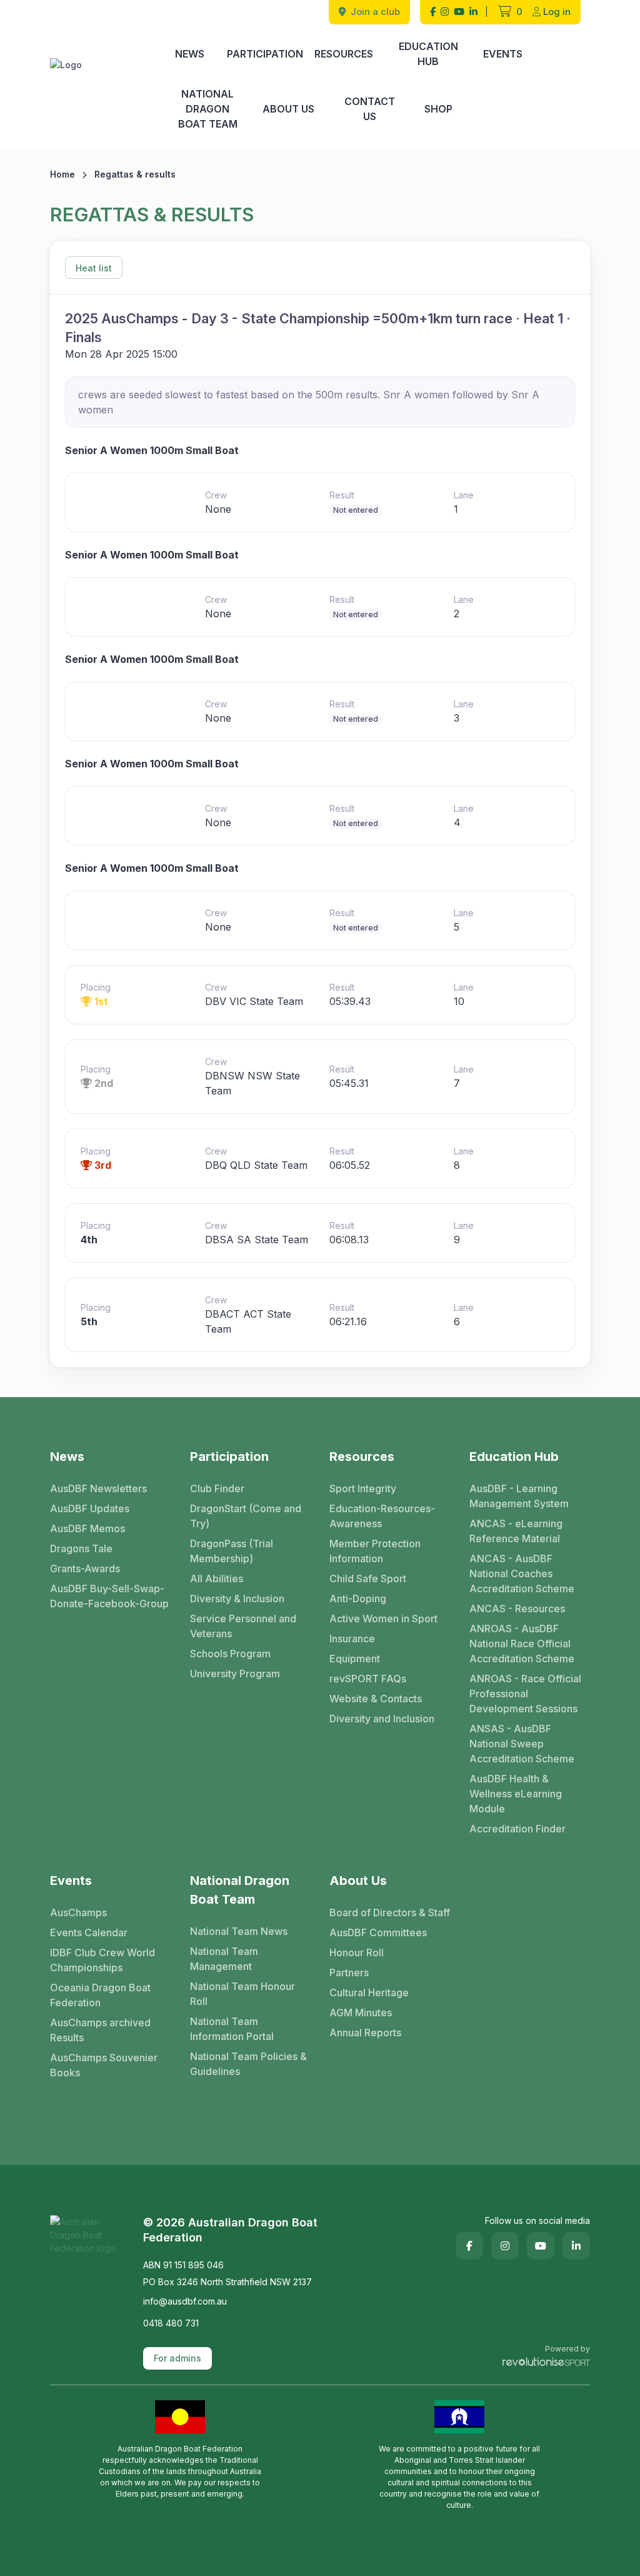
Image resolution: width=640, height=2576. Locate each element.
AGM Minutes (361, 2013)
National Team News (239, 1931)
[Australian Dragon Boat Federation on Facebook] (433, 12)
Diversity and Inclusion (382, 1719)
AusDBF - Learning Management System (519, 1496)
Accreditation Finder (517, 1829)
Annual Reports (365, 2033)
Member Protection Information (375, 1551)
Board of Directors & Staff (390, 1912)
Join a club (374, 12)
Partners (349, 1972)
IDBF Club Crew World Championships (102, 1960)
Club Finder (217, 1488)
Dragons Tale (81, 1548)
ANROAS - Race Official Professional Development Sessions (525, 1694)
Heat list (94, 268)
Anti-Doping (358, 1599)
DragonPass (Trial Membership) (232, 1551)
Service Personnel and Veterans (243, 1626)
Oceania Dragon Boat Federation (100, 1995)
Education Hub (428, 54)
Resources (344, 54)
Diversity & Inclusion (237, 1599)
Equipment (355, 1659)
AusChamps (78, 1912)
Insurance (352, 1639)
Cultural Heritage (369, 1993)
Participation (265, 54)
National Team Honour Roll (242, 1994)
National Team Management (224, 1959)
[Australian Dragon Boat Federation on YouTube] (459, 12)
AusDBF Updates (90, 1508)
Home (62, 174)
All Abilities (217, 1578)
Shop (438, 109)
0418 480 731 (171, 2323)
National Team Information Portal (232, 2029)
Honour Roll (357, 1952)
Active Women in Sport (383, 1619)
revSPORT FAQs (368, 1679)
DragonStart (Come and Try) (246, 1516)
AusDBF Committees (378, 1932)
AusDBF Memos (87, 1528)
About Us (288, 109)
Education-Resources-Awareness (382, 1516)
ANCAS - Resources (517, 1609)
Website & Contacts (376, 1699)
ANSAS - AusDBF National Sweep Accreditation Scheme (522, 1744)
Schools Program (230, 1654)
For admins (177, 2358)
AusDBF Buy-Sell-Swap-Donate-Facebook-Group (109, 1596)
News (190, 54)
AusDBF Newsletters (98, 1488)
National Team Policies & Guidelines (248, 2064)
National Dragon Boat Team (208, 109)
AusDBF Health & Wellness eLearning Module (516, 1794)
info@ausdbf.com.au (185, 2301)
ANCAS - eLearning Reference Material (516, 1531)
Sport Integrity (363, 1488)
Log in (557, 12)
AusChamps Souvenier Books (104, 2065)
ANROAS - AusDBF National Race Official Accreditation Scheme (522, 1644)
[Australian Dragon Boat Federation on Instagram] (445, 12)
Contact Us (370, 109)
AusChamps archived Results (100, 2030)
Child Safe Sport (368, 1578)
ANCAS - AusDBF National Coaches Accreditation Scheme (522, 1573)
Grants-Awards (85, 1568)
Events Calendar (89, 1932)
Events (503, 54)
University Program (235, 1674)
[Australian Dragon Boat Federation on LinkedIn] (473, 12)
